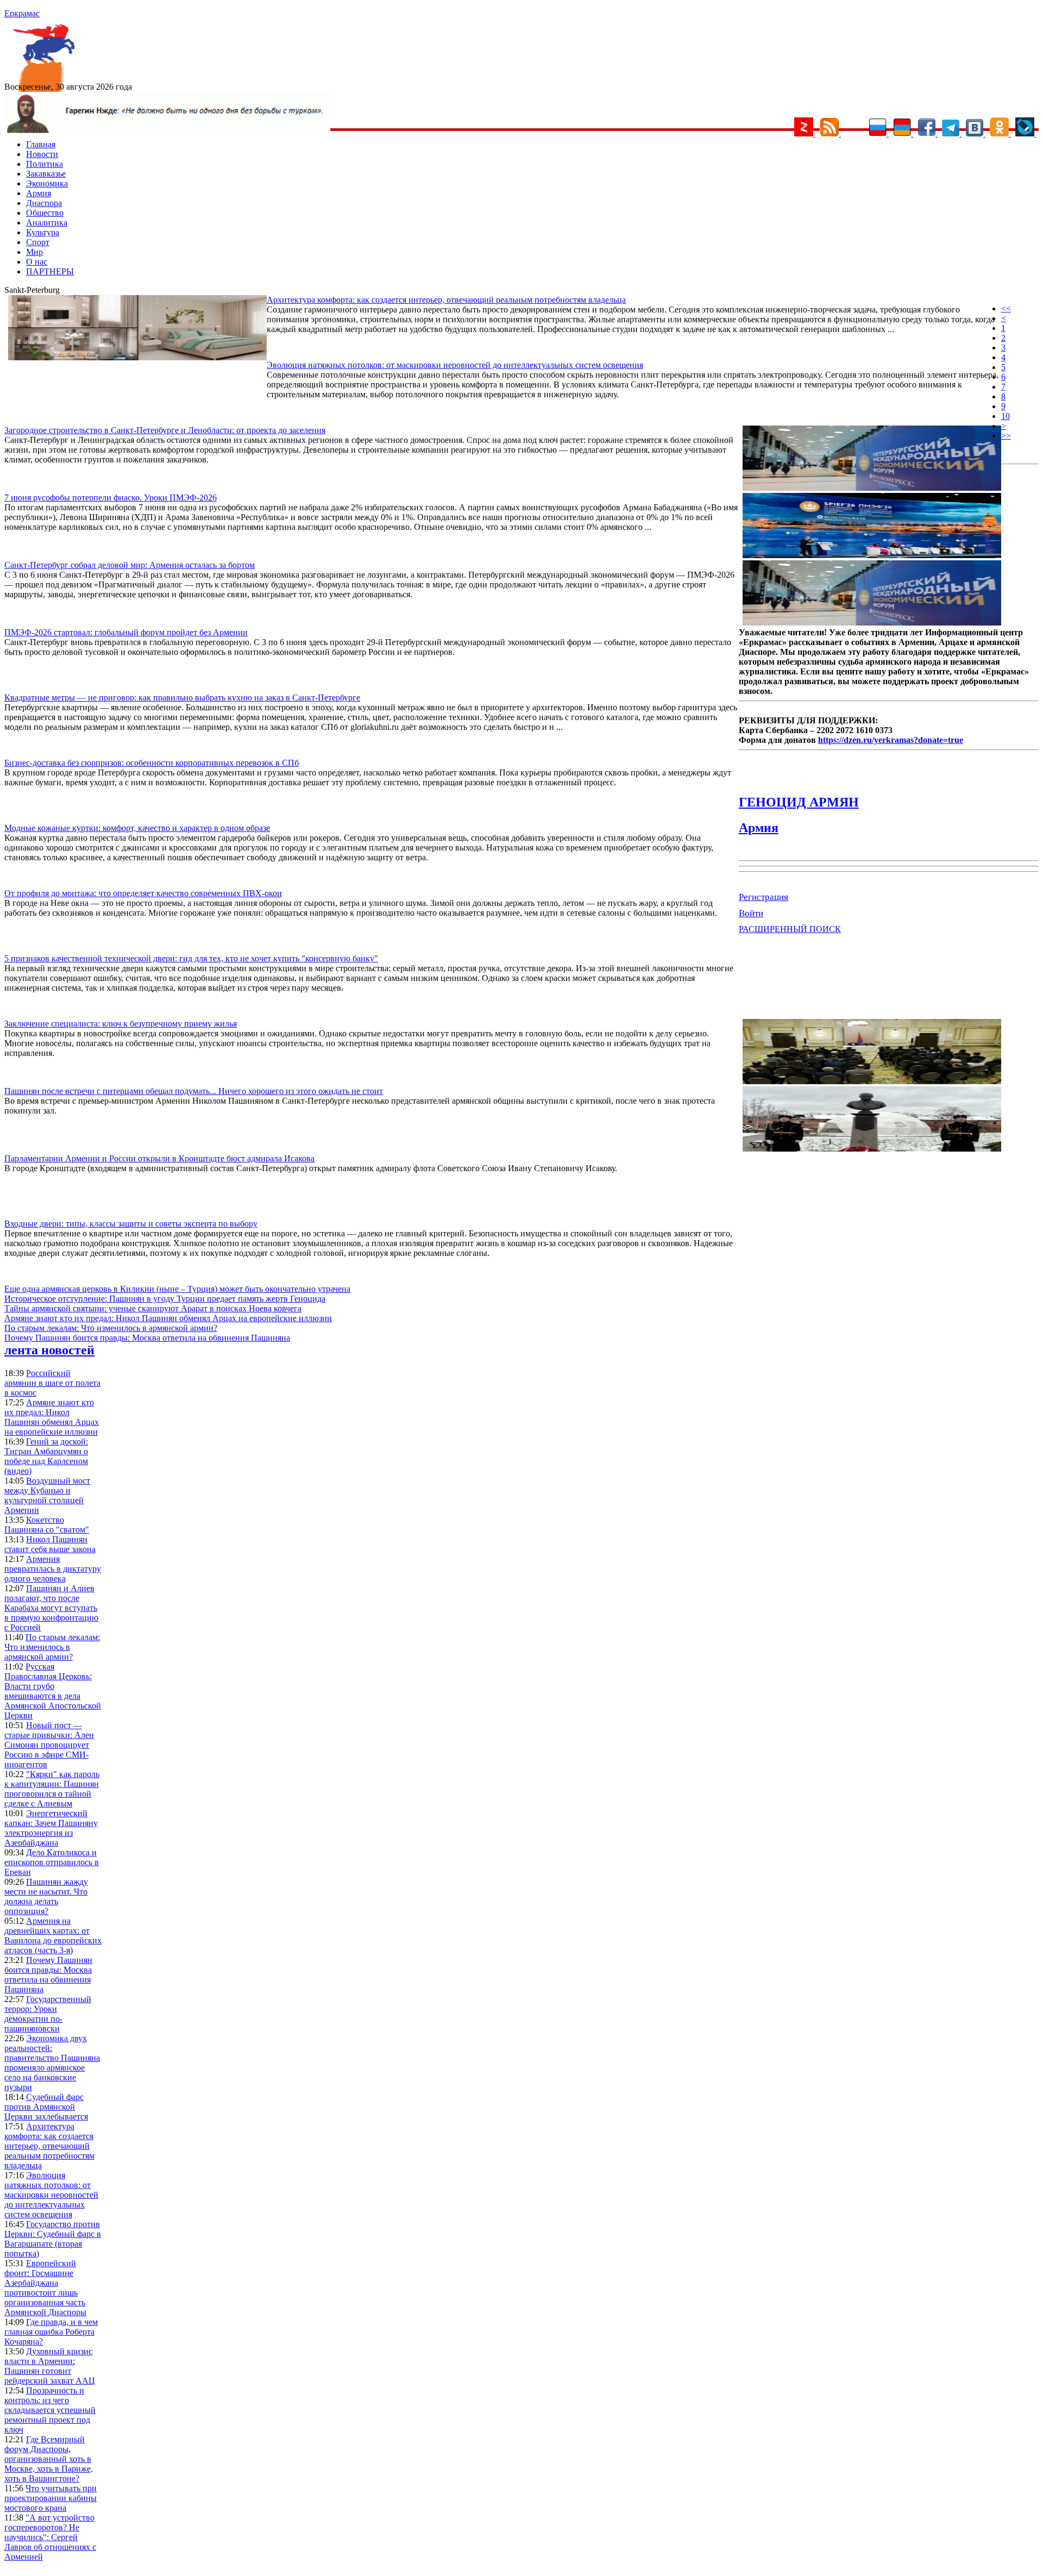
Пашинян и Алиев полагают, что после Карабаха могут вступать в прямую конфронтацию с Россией (51, 1608)
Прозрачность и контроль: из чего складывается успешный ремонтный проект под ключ (50, 2410)
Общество (45, 213)
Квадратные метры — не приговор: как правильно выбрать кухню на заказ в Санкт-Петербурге (182, 698)
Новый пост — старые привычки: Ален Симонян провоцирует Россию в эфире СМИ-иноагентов (49, 1745)
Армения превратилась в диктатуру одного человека (53, 1569)
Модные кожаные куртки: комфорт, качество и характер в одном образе (137, 828)
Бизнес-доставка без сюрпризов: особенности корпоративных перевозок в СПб (152, 763)
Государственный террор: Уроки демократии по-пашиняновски (48, 2014)
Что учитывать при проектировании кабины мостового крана (51, 2498)
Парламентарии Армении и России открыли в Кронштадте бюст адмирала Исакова (159, 1158)
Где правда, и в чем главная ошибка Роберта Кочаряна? (51, 2332)
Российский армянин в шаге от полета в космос (52, 1383)
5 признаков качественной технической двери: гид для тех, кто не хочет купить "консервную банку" (191, 958)
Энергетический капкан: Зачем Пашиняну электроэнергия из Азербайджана (51, 1828)
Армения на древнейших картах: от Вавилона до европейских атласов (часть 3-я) (53, 1936)
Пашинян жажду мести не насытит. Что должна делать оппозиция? (46, 1896)
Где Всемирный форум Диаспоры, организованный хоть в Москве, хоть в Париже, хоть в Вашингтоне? (49, 2459)
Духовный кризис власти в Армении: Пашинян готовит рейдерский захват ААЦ (50, 2366)
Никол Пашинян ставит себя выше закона (50, 1544)
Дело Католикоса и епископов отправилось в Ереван (52, 1862)
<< (1006, 308)
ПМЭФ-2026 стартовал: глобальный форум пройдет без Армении (126, 632)
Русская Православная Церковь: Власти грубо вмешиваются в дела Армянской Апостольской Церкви (53, 1691)
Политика (45, 164)
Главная (41, 144)
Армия (39, 193)
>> (1006, 436)
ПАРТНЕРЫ (50, 271)
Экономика (47, 183)
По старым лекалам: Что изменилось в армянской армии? (111, 1328)
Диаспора (44, 203)
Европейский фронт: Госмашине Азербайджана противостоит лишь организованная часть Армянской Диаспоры (45, 2288)
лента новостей (49, 1350)
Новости (42, 154)
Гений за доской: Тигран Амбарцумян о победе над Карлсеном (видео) (46, 1456)
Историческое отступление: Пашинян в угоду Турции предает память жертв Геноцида (165, 1299)
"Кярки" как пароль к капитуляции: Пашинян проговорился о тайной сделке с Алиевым (52, 1789)
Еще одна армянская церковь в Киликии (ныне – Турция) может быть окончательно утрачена (177, 1289)
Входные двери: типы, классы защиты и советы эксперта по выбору (131, 1224)
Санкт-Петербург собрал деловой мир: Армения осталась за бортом (130, 565)
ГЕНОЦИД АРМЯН (799, 802)
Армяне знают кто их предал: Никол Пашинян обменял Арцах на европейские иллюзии (168, 1318)
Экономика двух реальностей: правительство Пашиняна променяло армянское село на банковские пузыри (52, 2063)
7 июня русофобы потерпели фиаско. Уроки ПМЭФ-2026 (111, 498)
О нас (37, 262)
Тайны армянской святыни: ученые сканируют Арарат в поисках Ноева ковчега (153, 1308)
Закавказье (46, 174)
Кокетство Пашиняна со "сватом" (47, 1525)
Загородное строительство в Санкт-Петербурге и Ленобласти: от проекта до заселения (165, 430)
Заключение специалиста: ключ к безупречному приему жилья (121, 1024)
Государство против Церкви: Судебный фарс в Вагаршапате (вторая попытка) (53, 2239)
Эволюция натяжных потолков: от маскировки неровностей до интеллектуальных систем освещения (455, 365)
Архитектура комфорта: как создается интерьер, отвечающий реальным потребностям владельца (446, 300)
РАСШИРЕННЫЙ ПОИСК (790, 929)
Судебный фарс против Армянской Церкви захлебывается (46, 2107)
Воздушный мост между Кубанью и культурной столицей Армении (47, 1495)
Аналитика (47, 223)
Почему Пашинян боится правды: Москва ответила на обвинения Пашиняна (147, 1338)
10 (1006, 416)
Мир (34, 252)
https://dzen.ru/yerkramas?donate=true (891, 740)
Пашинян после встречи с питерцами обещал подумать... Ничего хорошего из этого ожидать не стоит (194, 1091)
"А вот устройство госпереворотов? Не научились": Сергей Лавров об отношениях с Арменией (50, 2537)
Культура (43, 232)
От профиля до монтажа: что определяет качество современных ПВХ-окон (143, 893)
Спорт (38, 242)
